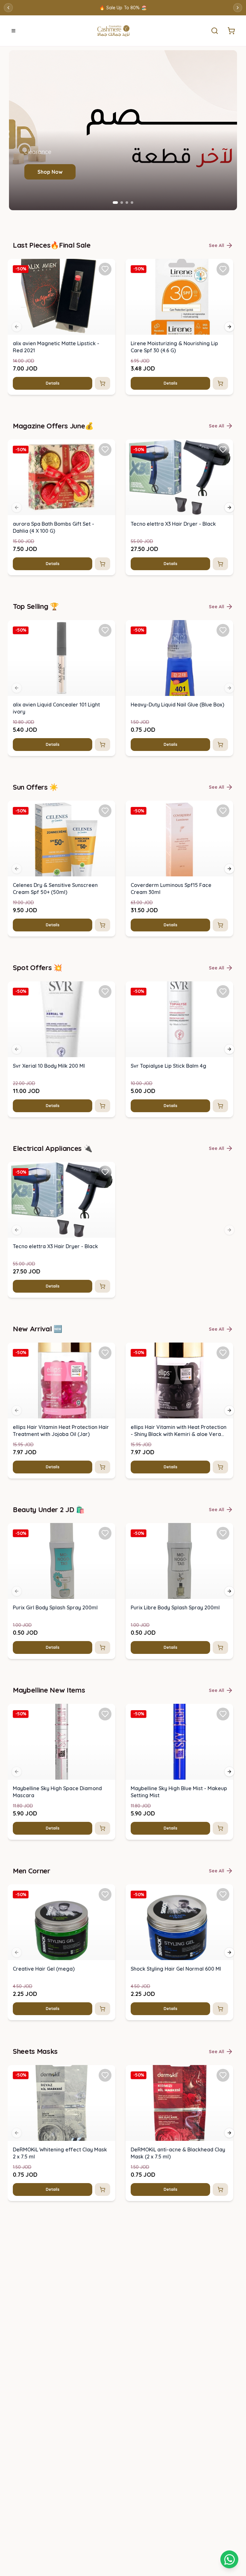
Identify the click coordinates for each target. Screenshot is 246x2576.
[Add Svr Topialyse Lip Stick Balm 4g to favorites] (223, 992)
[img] (61, 297)
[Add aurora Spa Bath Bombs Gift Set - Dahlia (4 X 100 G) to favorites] (105, 450)
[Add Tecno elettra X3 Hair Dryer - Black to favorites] (223, 450)
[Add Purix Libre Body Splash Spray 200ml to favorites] (223, 1533)
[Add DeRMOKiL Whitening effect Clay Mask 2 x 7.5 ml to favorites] (105, 2075)
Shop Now (50, 172)
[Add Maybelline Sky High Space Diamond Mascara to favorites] (105, 1714)
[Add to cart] (102, 383)
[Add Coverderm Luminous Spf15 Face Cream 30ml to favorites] (223, 811)
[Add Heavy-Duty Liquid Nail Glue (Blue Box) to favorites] (223, 630)
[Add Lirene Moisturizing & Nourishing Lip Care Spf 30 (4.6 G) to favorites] (223, 269)
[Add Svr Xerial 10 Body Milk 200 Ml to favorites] (105, 992)
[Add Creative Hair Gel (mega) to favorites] (105, 1894)
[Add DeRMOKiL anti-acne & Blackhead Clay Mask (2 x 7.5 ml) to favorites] (223, 2075)
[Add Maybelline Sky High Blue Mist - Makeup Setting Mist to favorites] (223, 1714)
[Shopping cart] (229, 2559)
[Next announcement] (238, 8)
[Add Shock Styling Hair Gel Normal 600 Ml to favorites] (223, 1894)
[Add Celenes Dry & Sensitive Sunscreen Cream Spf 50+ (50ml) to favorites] (105, 811)
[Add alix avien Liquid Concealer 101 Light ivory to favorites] (105, 630)
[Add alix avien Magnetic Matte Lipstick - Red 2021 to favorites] (105, 269)
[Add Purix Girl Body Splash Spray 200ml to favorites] (105, 1533)
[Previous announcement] (8, 8)
